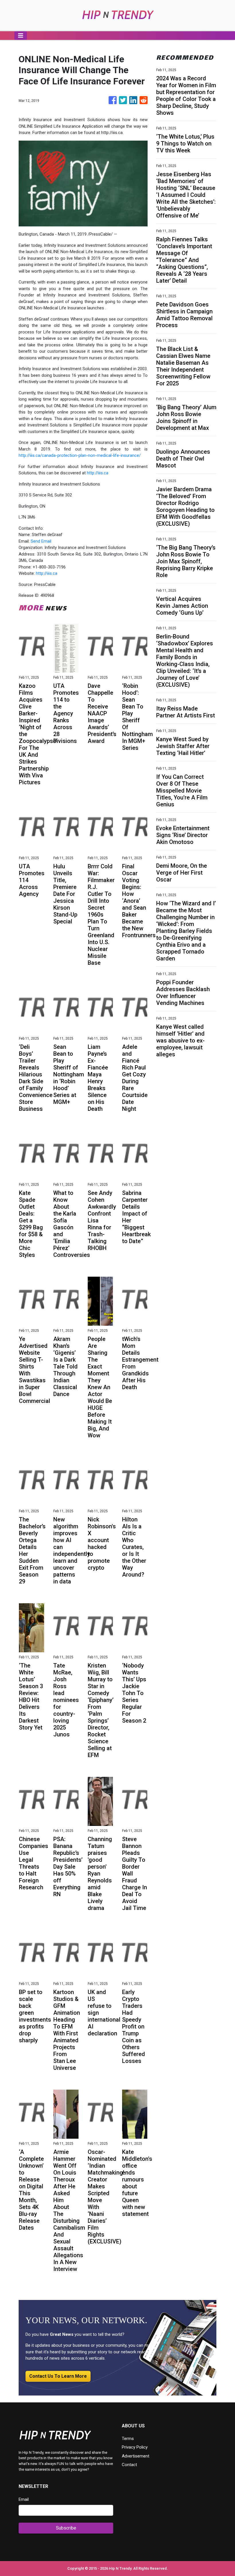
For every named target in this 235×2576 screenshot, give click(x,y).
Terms (128, 2439)
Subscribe (66, 2528)
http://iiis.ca (98, 473)
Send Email (41, 541)
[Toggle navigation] (21, 36)
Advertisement (136, 2456)
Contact (129, 2465)
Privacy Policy (135, 2447)
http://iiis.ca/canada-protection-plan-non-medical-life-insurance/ (80, 455)
